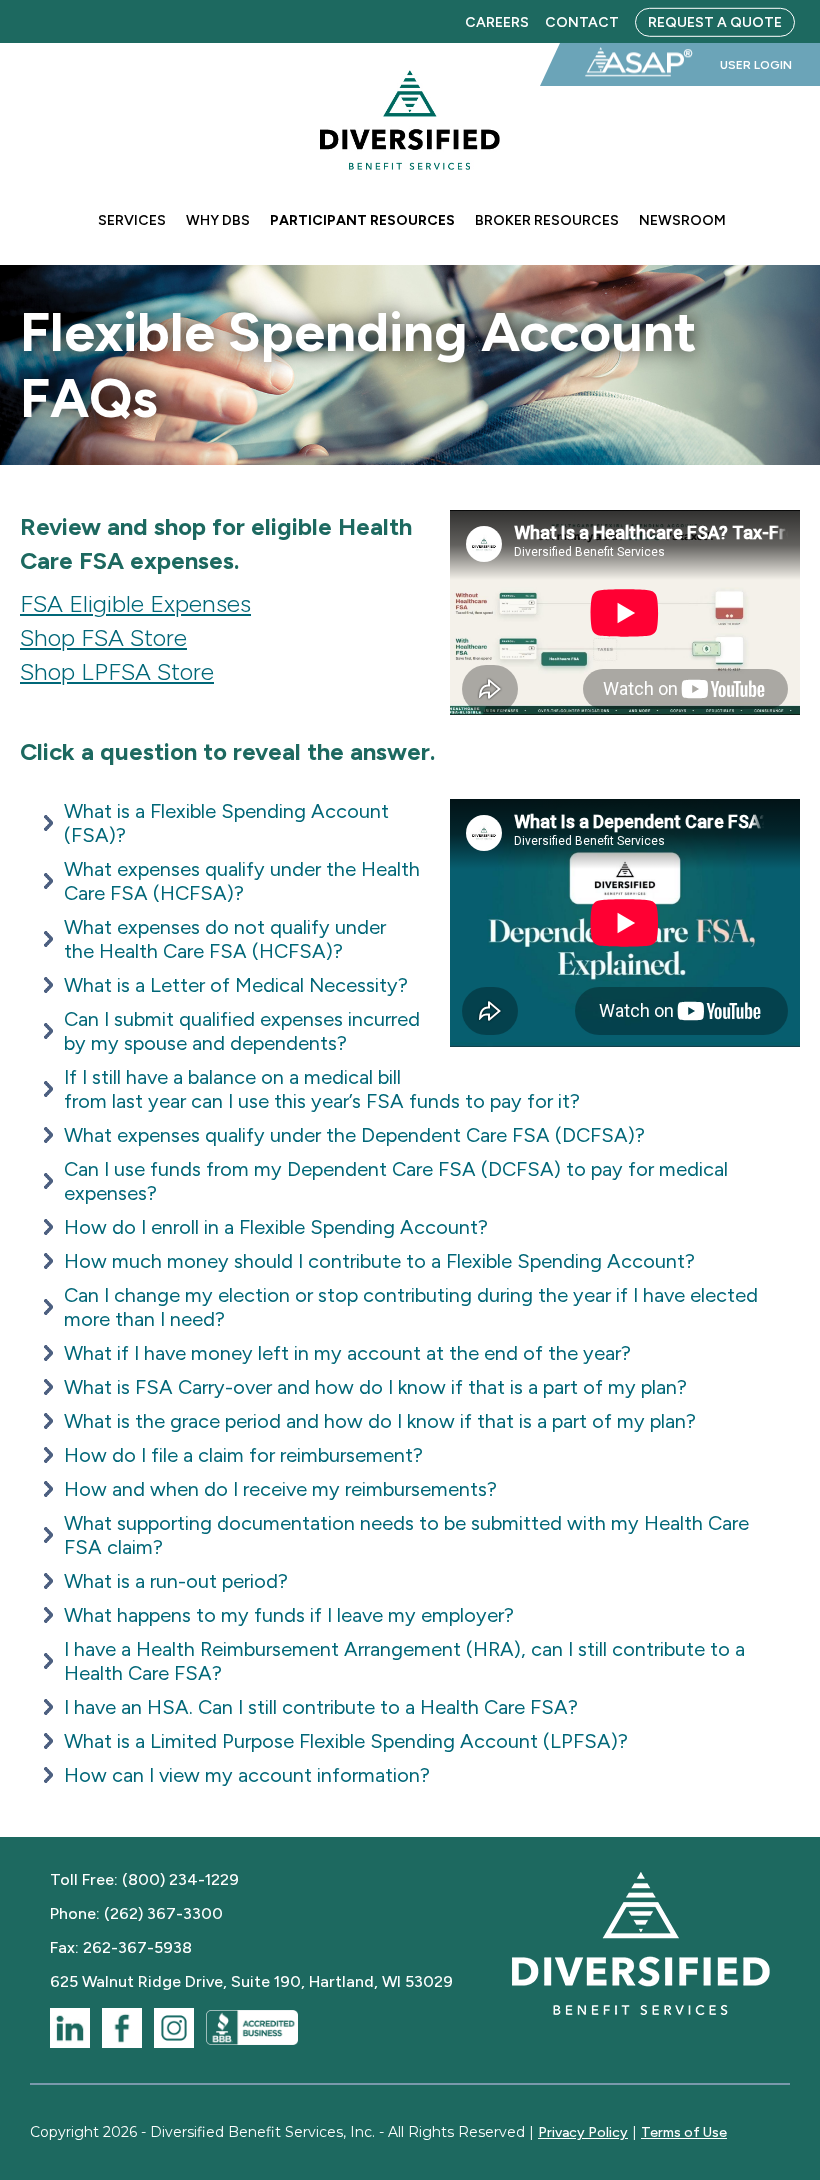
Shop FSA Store (103, 637)
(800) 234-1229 (180, 1879)
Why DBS (218, 220)
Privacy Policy (583, 2132)
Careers (497, 21)
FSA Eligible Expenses (135, 603)
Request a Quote (715, 21)
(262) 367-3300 (163, 1913)
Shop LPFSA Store (117, 671)
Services (132, 220)
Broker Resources (547, 220)
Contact (582, 21)
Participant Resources (362, 220)
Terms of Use (684, 2132)
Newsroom (682, 220)
